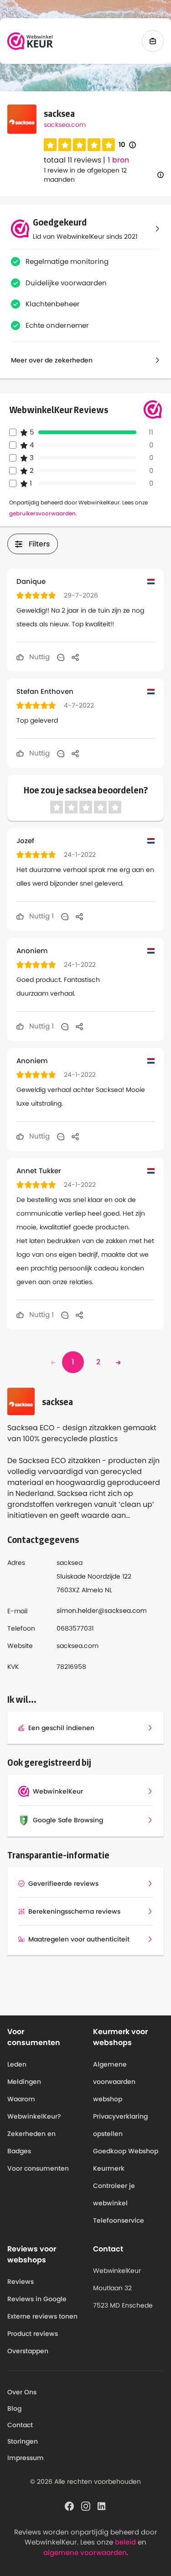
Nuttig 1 (41, 916)
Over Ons (22, 2392)
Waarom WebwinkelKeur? (34, 2108)
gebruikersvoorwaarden (42, 513)
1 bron (118, 160)
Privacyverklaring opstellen (120, 2125)
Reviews (21, 2282)
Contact (20, 2425)
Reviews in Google (37, 2299)
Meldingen (24, 2082)
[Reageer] (61, 657)
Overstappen (28, 2351)
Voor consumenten (38, 2168)
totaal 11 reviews (73, 160)
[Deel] (75, 657)
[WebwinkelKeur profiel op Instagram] (86, 2505)
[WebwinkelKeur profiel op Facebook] (69, 2505)
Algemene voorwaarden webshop (114, 2082)
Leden (17, 2064)
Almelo (92, 1590)
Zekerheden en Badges (31, 2142)
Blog (14, 2408)
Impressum (26, 2458)
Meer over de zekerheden (52, 360)
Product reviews (33, 2334)
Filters (39, 544)
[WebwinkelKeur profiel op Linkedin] (102, 2505)
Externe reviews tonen (42, 2316)
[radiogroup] (79, 145)
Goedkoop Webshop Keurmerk (126, 2160)
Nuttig (39, 657)
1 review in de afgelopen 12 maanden (85, 175)
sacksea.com (65, 125)
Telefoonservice (119, 2220)
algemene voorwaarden (85, 2552)
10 (127, 145)
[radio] (50, 145)
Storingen (23, 2441)
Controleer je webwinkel (114, 2194)
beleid (125, 2542)
